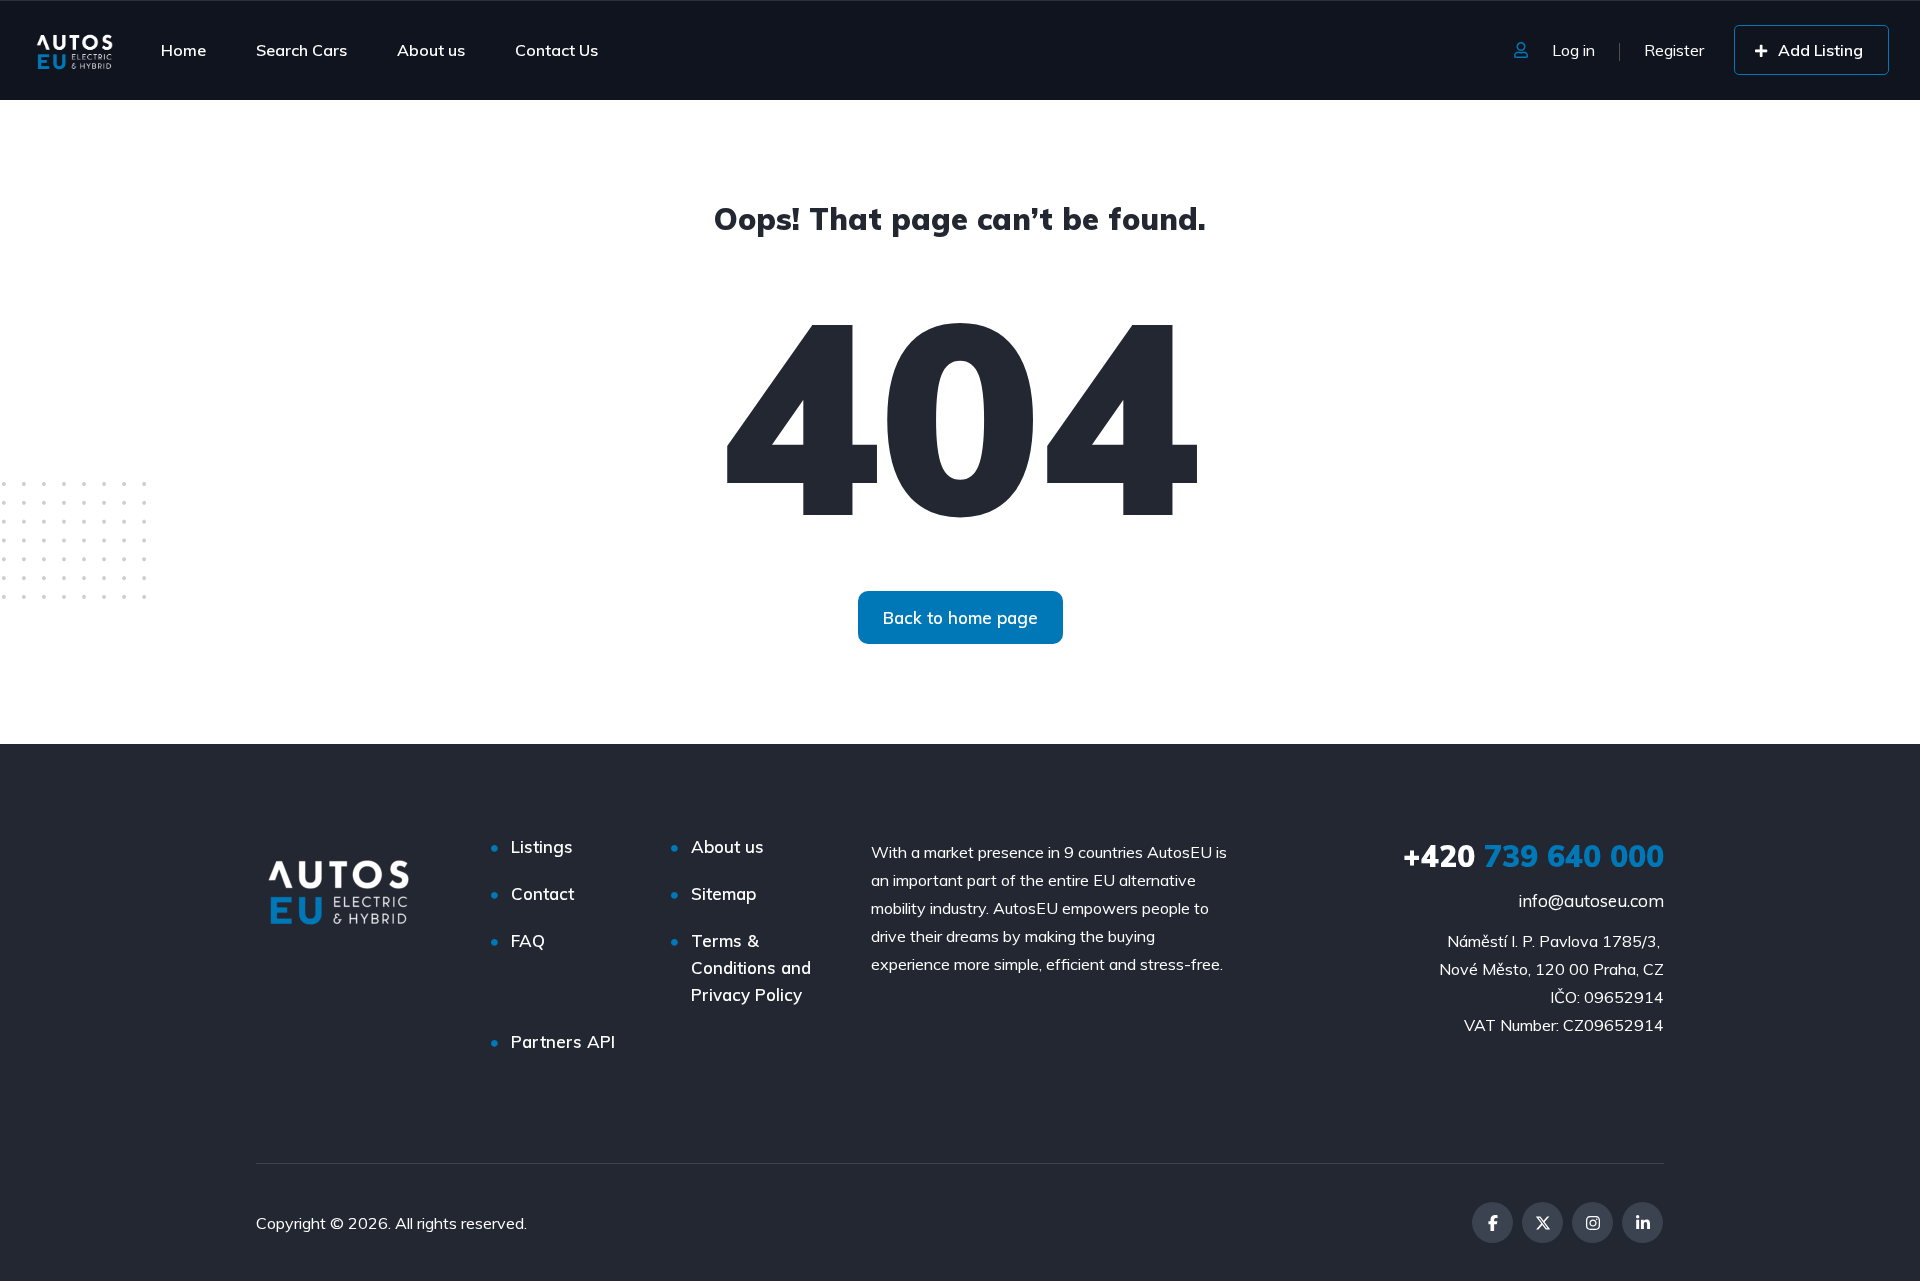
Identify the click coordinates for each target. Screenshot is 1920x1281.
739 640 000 (1533, 856)
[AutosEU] (74, 50)
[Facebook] (1492, 1222)
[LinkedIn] (1642, 1222)
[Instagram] (1592, 1222)
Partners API (563, 1041)
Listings (542, 846)
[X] (1542, 1222)
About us (431, 50)
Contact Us (556, 50)
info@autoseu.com (1591, 900)
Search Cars (301, 50)
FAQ (528, 940)
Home (183, 50)
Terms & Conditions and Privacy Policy (751, 967)
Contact (542, 893)
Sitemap (723, 893)
